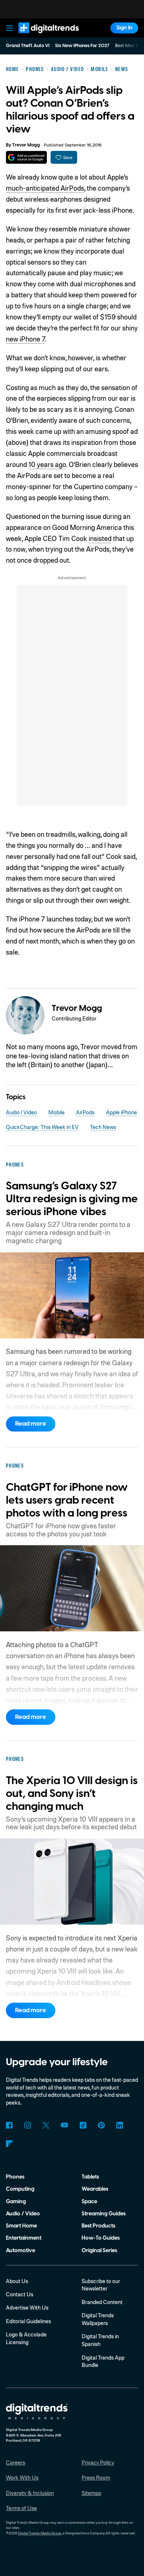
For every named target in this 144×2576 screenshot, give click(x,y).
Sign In (124, 28)
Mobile (56, 1112)
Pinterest (101, 2125)
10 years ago (47, 464)
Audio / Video (21, 1112)
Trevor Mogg (26, 145)
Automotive (20, 2251)
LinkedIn (120, 2125)
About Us (17, 2281)
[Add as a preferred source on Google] (26, 157)
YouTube (64, 2125)
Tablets (90, 2177)
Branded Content (102, 2302)
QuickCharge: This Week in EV (42, 1127)
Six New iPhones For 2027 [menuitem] (82, 46)
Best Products (98, 2226)
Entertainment (24, 2238)
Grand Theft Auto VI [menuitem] (28, 46)
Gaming (16, 2202)
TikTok (83, 2125)
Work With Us (22, 2477)
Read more (31, 1424)
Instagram (28, 2125)
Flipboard (9, 2144)
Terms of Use (21, 2508)
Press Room (96, 2477)
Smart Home (21, 2226)
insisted (100, 538)
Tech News (103, 1127)
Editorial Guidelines (28, 2321)
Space (89, 2202)
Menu (9, 28)
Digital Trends (41, 37)
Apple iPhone (121, 1112)
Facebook (9, 2125)
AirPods (85, 1112)
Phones (15, 2177)
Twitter (46, 2125)
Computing (20, 2189)
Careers (16, 2462)
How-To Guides (101, 2238)
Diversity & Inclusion (30, 2493)
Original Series (99, 2251)
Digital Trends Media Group (40, 2533)
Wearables (95, 2189)
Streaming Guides (104, 2214)
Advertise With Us (27, 2307)
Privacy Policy (98, 2462)
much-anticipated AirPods (45, 188)
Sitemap (91, 2493)
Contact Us (20, 2294)
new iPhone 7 (25, 339)
